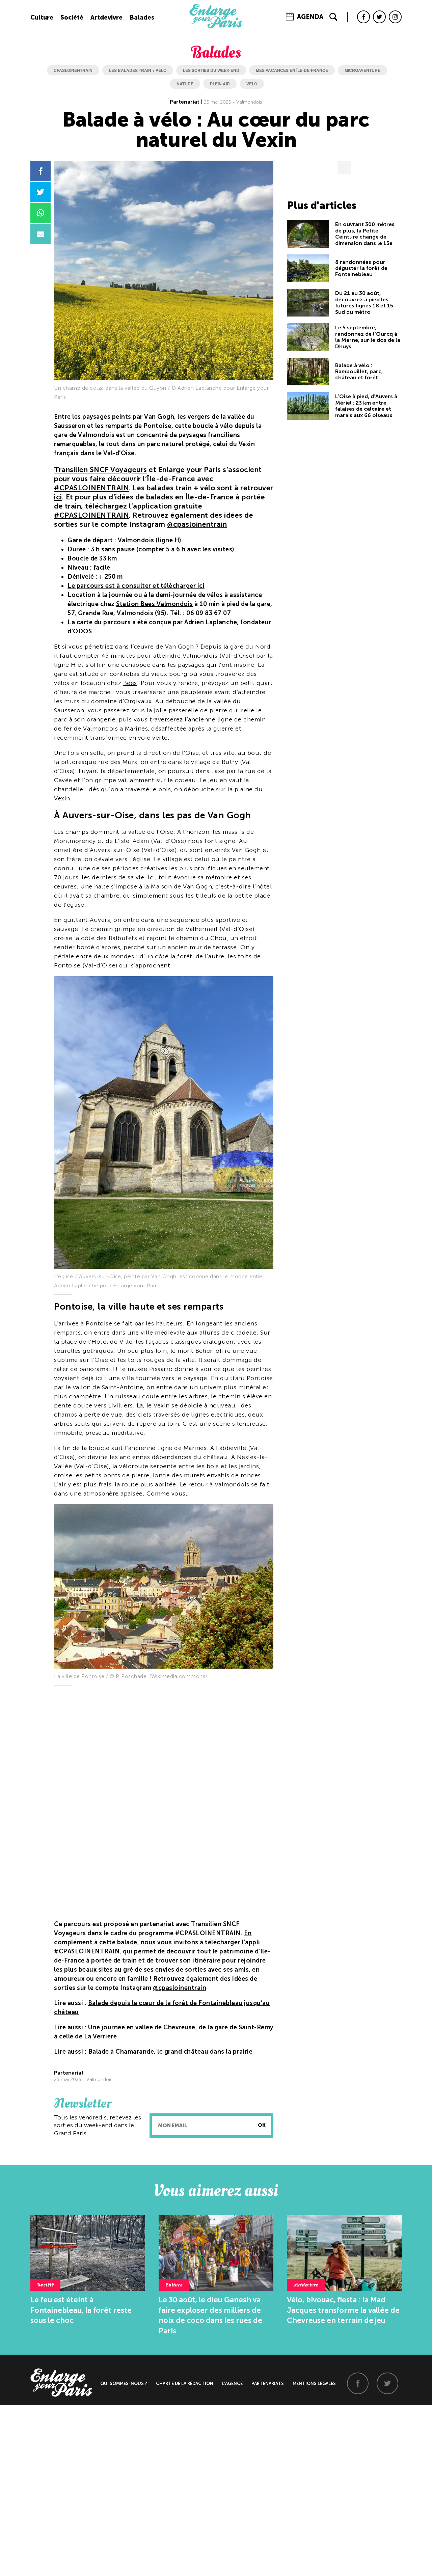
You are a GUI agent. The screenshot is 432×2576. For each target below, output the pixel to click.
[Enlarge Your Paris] (216, 27)
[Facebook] (363, 17)
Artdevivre (106, 18)
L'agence (232, 2383)
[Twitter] (379, 17)
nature (185, 84)
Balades (142, 18)
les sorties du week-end (211, 70)
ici (58, 497)
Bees (130, 683)
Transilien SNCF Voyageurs (101, 470)
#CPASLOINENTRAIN (91, 488)
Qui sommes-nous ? (124, 2383)
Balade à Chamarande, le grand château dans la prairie (171, 2052)
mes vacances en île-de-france (292, 70)
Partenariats (268, 2383)
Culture (42, 18)
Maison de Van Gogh (181, 886)
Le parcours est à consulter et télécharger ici (136, 586)
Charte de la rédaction (185, 2383)
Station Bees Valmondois (155, 604)
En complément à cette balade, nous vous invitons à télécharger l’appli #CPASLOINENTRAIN (157, 1942)
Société (72, 18)
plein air (220, 84)
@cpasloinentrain (197, 524)
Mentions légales (314, 2383)
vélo (252, 84)
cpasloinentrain (73, 70)
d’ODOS (80, 631)
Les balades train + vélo (138, 70)
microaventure (362, 70)
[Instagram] (395, 17)
